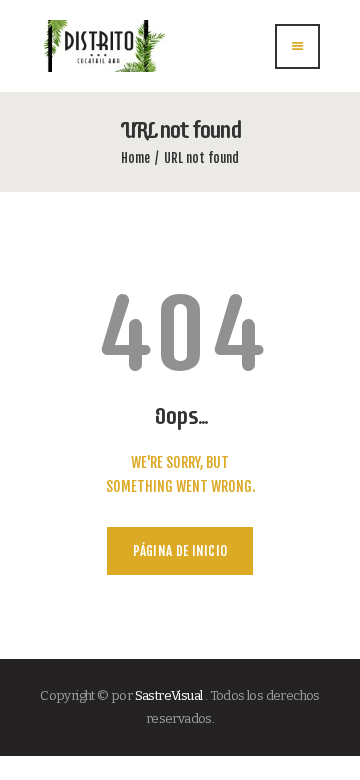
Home (135, 158)
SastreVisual (169, 695)
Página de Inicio (180, 551)
